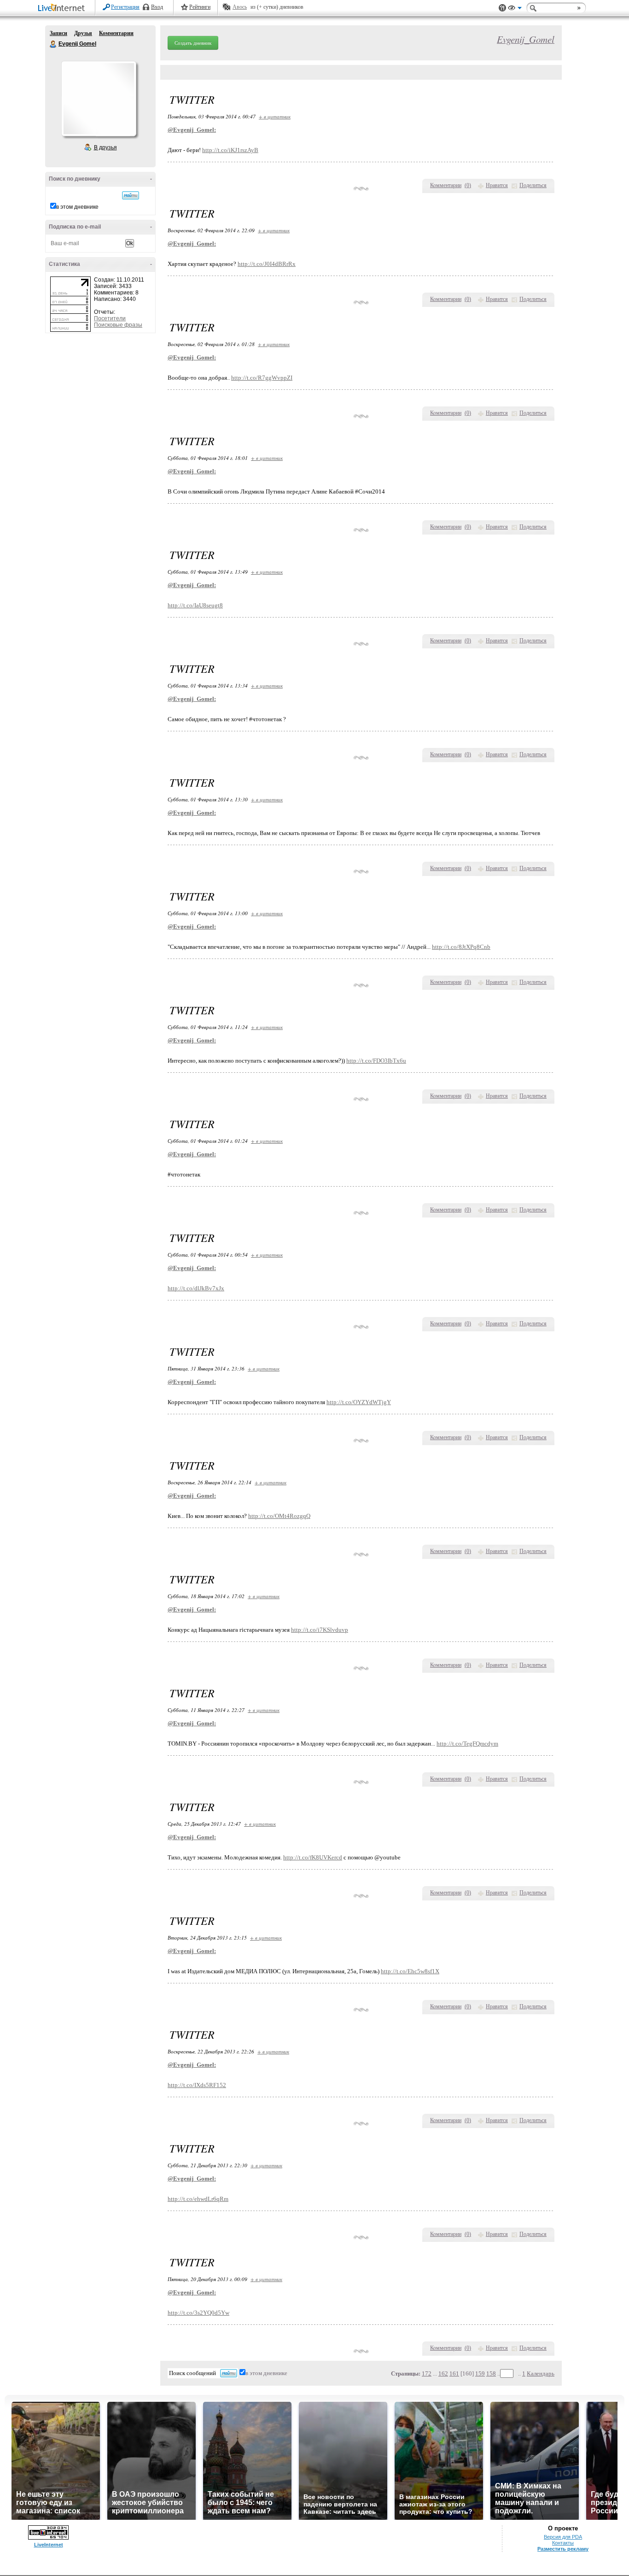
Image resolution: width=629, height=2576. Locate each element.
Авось (240, 7)
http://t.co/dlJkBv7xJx (196, 1288)
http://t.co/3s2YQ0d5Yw (198, 2313)
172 (427, 2373)
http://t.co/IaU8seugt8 (195, 605)
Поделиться (533, 185)
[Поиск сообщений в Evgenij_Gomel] (131, 195)
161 (454, 2373)
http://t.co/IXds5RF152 (197, 2085)
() (468, 185)
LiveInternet (63, 9)
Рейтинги (200, 7)
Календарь (541, 2373)
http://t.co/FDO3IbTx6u (376, 1061)
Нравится (497, 185)
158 (491, 2373)
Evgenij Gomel (53, 44)
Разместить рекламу (563, 2549)
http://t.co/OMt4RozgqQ (279, 1516)
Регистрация (125, 7)
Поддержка (502, 8)
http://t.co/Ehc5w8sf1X (410, 1971)
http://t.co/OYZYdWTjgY (359, 1402)
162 (443, 2373)
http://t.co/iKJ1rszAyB (230, 150)
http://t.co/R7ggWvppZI (262, 378)
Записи (58, 33)
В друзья (105, 147)
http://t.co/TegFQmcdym (467, 1744)
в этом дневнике (77, 207)
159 (480, 2373)
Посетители (110, 318)
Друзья (83, 33)
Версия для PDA (563, 2537)
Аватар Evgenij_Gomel (99, 99)
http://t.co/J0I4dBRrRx (267, 264)
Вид (515, 9)
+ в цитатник (275, 116)
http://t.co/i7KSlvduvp (320, 1630)
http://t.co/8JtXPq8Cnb (461, 947)
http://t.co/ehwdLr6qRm (198, 2199)
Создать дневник (193, 43)
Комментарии (116, 33)
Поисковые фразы (118, 325)
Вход (157, 7)
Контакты (563, 2543)
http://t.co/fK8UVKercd (313, 1857)
